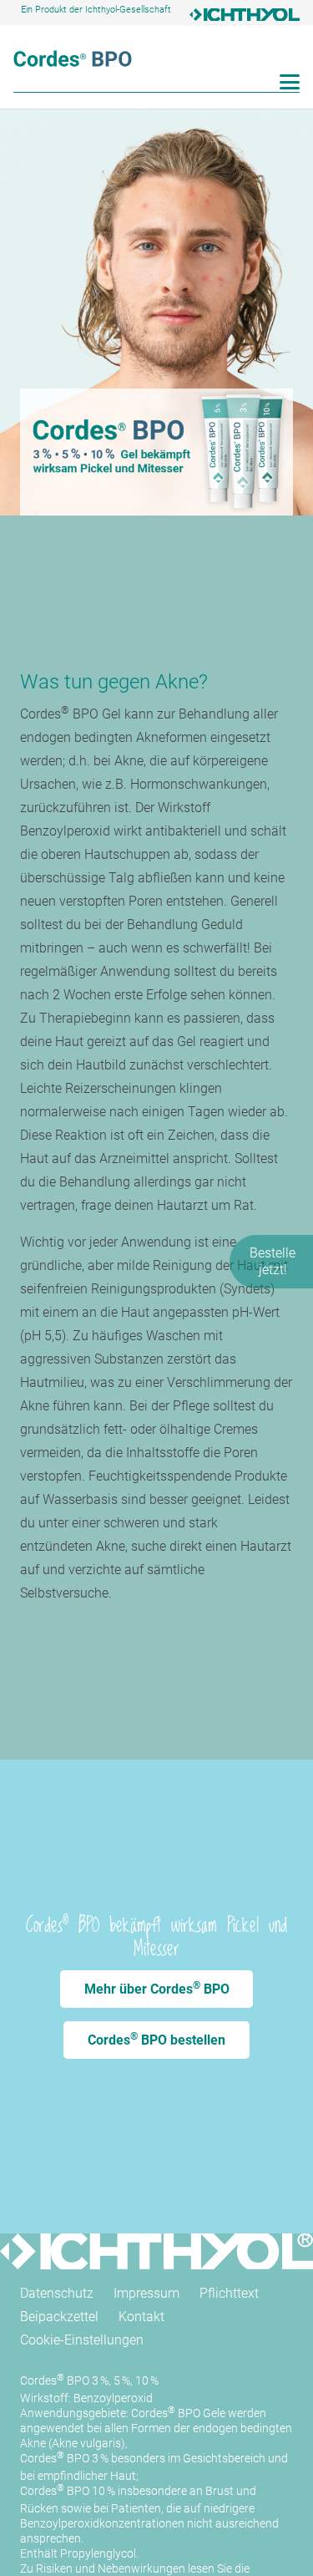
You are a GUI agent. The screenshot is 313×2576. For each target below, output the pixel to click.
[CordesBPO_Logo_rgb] (73, 58)
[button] (290, 82)
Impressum (146, 2293)
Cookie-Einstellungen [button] (82, 2340)
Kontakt (141, 2317)
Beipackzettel (59, 2317)
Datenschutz (57, 2293)
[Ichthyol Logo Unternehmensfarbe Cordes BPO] (245, 17)
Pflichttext (229, 2293)
